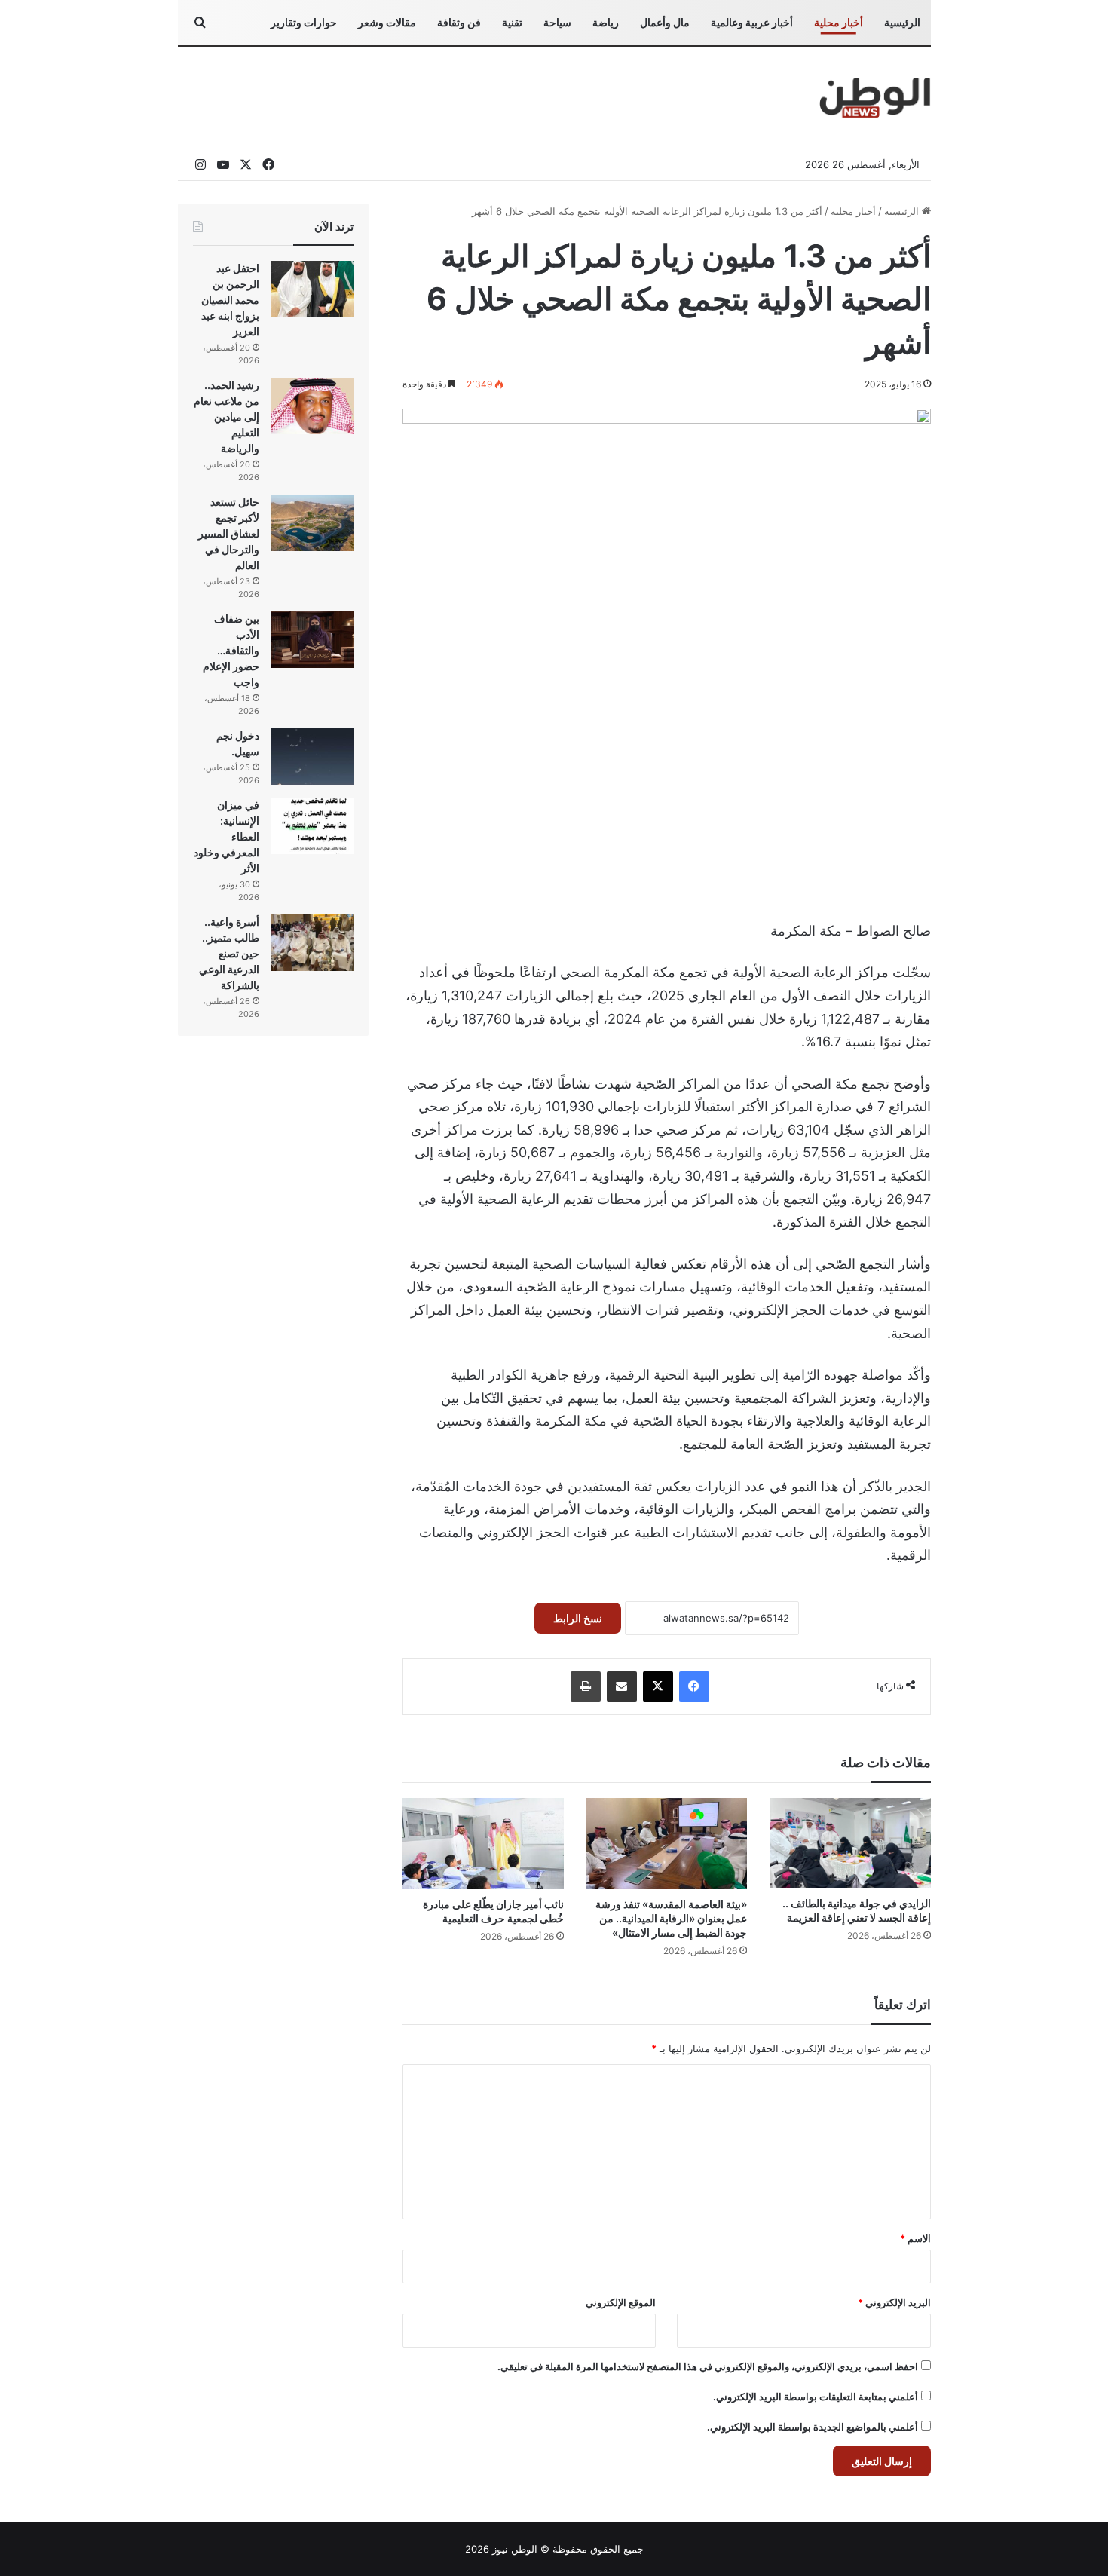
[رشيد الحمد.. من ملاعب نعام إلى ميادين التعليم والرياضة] (312, 406)
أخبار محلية (839, 22)
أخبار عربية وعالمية (752, 22)
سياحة (557, 22)
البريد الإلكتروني (894, 2302)
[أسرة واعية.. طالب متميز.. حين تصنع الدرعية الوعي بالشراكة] (312, 943)
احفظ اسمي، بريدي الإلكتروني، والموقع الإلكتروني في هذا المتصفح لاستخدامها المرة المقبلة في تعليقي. (708, 2366)
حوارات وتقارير (304, 22)
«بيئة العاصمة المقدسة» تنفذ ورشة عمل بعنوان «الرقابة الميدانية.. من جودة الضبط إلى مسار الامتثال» (671, 1918)
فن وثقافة (459, 22)
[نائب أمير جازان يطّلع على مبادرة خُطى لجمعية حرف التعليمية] (483, 1843)
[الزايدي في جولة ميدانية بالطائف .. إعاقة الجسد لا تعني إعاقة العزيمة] (850, 1843)
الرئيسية (902, 22)
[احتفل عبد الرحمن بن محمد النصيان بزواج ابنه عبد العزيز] (312, 289)
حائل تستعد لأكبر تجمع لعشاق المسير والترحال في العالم (229, 533)
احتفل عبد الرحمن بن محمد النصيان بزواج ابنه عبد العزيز (230, 300)
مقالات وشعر (387, 22)
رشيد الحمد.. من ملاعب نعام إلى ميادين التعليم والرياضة (226, 417)
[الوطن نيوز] (874, 98)
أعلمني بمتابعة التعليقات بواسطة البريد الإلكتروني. (816, 2397)
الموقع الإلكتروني (621, 2302)
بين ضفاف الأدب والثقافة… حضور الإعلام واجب (231, 650)
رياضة (606, 22)
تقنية (512, 22)
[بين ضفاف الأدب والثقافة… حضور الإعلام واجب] (312, 640)
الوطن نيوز (515, 2549)
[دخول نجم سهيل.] (312, 757)
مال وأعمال (665, 22)
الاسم (915, 2238)
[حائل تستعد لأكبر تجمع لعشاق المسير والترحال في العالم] (312, 523)
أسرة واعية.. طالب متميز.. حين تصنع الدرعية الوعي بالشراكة (229, 953)
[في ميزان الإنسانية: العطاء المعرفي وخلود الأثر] (312, 826)
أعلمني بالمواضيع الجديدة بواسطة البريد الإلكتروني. (813, 2427)
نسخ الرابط (578, 1618)
